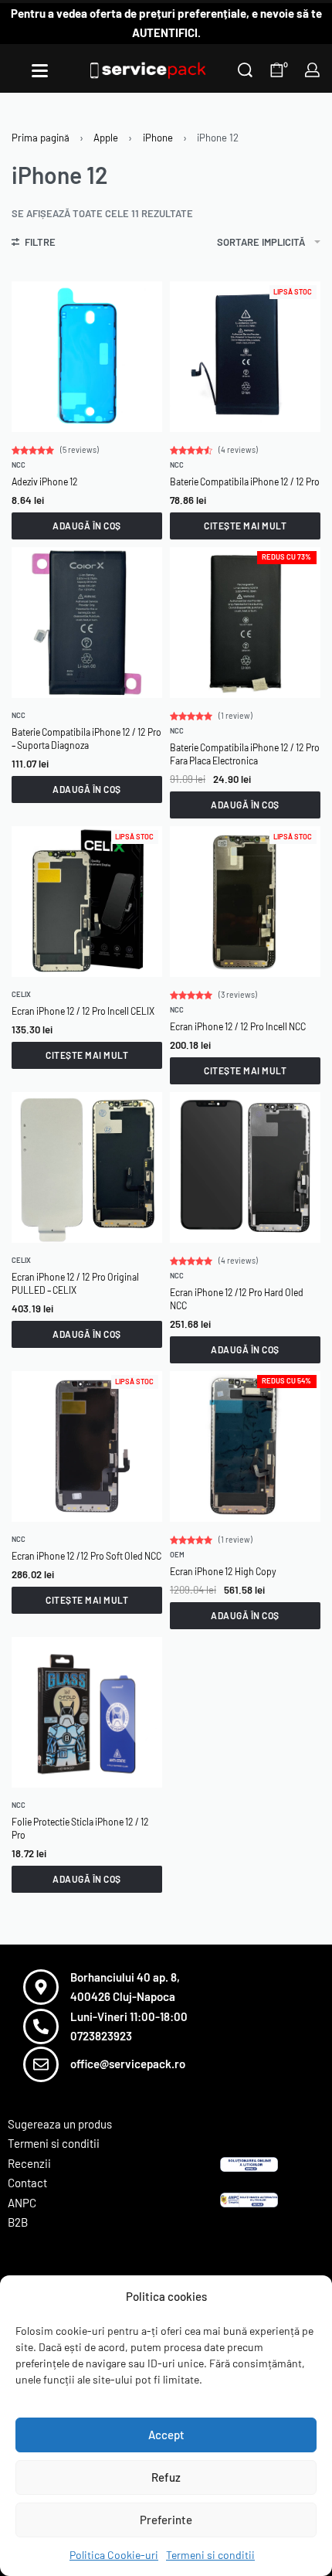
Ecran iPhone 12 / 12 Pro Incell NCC (238, 1026)
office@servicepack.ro (128, 2064)
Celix (21, 994)
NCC (19, 465)
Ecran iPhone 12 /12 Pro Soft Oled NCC (86, 1556)
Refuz (166, 2477)
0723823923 (101, 2036)
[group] (245, 357)
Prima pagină (41, 138)
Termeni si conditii (210, 2555)
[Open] (40, 71)
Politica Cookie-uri (114, 2555)
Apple (106, 138)
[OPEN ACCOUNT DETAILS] (312, 70)
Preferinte (166, 2520)
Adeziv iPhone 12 (45, 482)
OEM (177, 1555)
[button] (87, 526)
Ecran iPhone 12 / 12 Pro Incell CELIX (83, 1011)
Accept (166, 2435)
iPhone (158, 138)
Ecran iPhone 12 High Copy (223, 1571)
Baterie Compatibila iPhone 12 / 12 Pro (245, 482)
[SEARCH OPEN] (245, 70)
